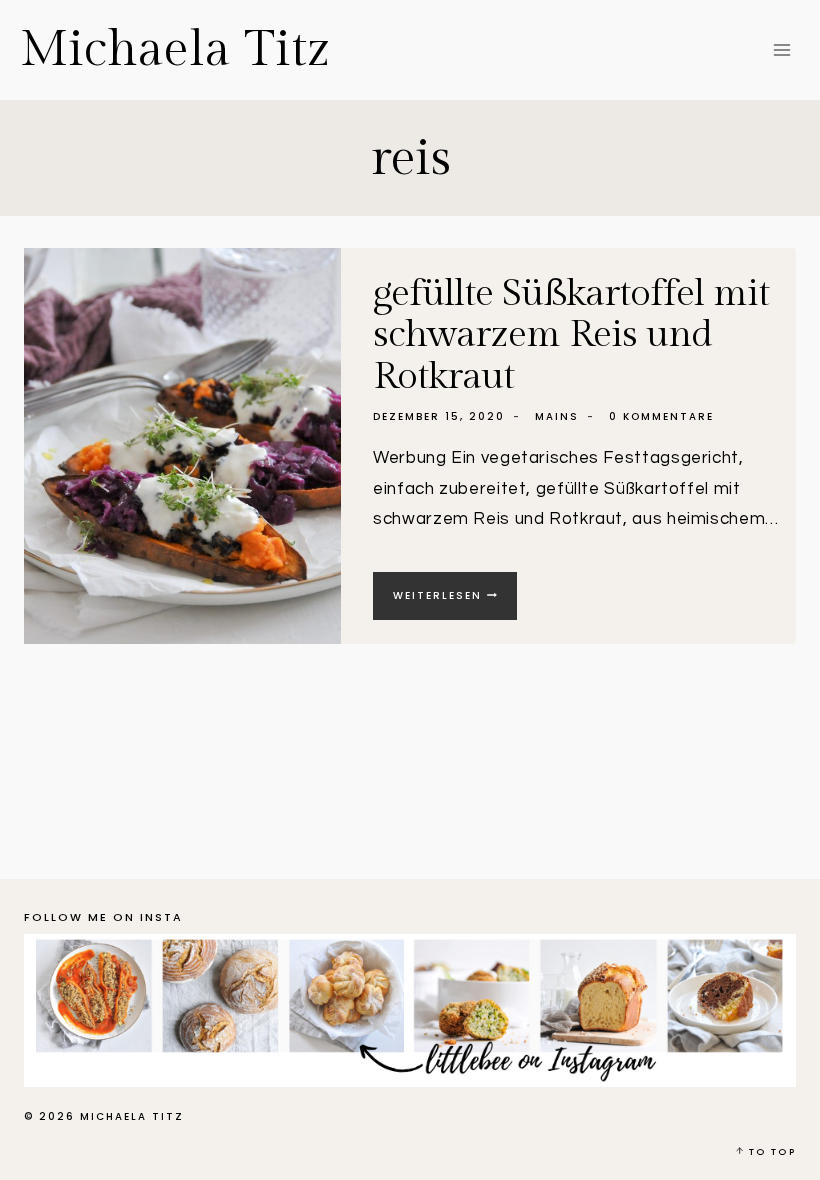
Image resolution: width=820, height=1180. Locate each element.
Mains (557, 416)
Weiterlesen (455, 603)
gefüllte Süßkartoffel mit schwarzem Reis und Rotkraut (571, 335)
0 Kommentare (661, 416)
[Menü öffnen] (781, 49)
